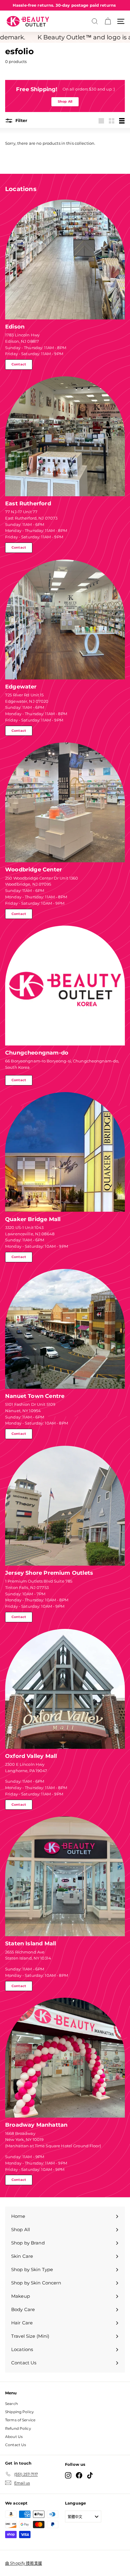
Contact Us (16, 2445)
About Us (14, 2437)
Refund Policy (18, 2428)
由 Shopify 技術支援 (24, 2563)
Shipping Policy (19, 2412)
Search (11, 2404)
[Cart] (108, 21)
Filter (21, 121)
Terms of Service (20, 2420)
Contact (19, 364)
